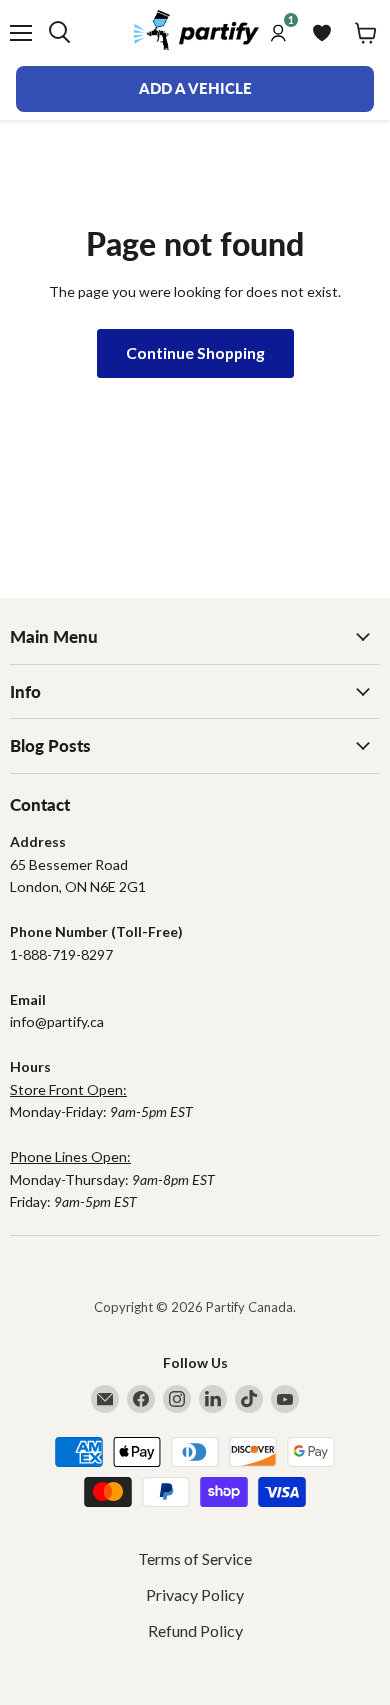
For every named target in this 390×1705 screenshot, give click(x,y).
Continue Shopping (195, 352)
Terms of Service (195, 1558)
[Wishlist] (322, 33)
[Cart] (366, 33)
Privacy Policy (195, 1594)
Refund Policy (195, 1630)
